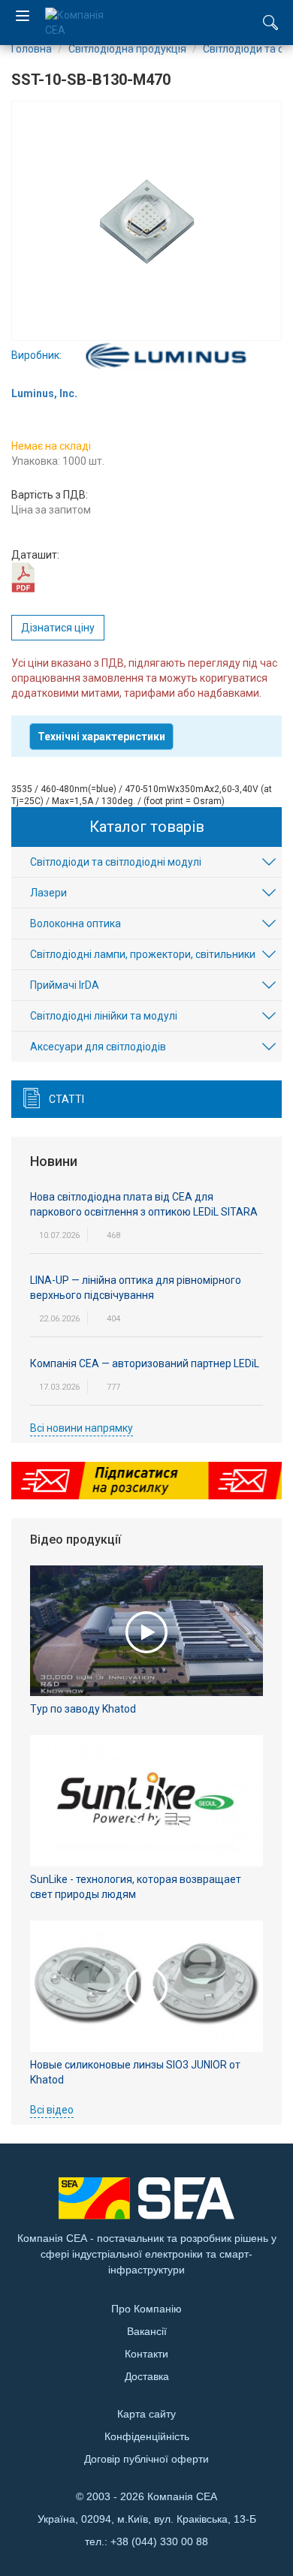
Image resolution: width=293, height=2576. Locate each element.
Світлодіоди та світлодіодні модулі (116, 862)
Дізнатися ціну (58, 628)
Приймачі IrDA (65, 985)
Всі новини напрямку (82, 1428)
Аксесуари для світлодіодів (98, 1047)
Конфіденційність (147, 2436)
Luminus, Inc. (44, 393)
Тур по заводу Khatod (83, 1709)
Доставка (147, 2376)
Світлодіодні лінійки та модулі (104, 1016)
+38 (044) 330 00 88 (159, 2541)
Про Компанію (146, 2309)
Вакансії (147, 2331)
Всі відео (52, 2110)
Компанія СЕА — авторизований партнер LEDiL (145, 1363)
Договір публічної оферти (146, 2459)
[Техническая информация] (23, 577)
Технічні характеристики (101, 737)
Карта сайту (146, 2414)
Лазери (48, 893)
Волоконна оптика (76, 923)
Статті (66, 1099)
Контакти (146, 2354)
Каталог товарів (147, 827)
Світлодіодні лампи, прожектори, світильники (143, 954)
